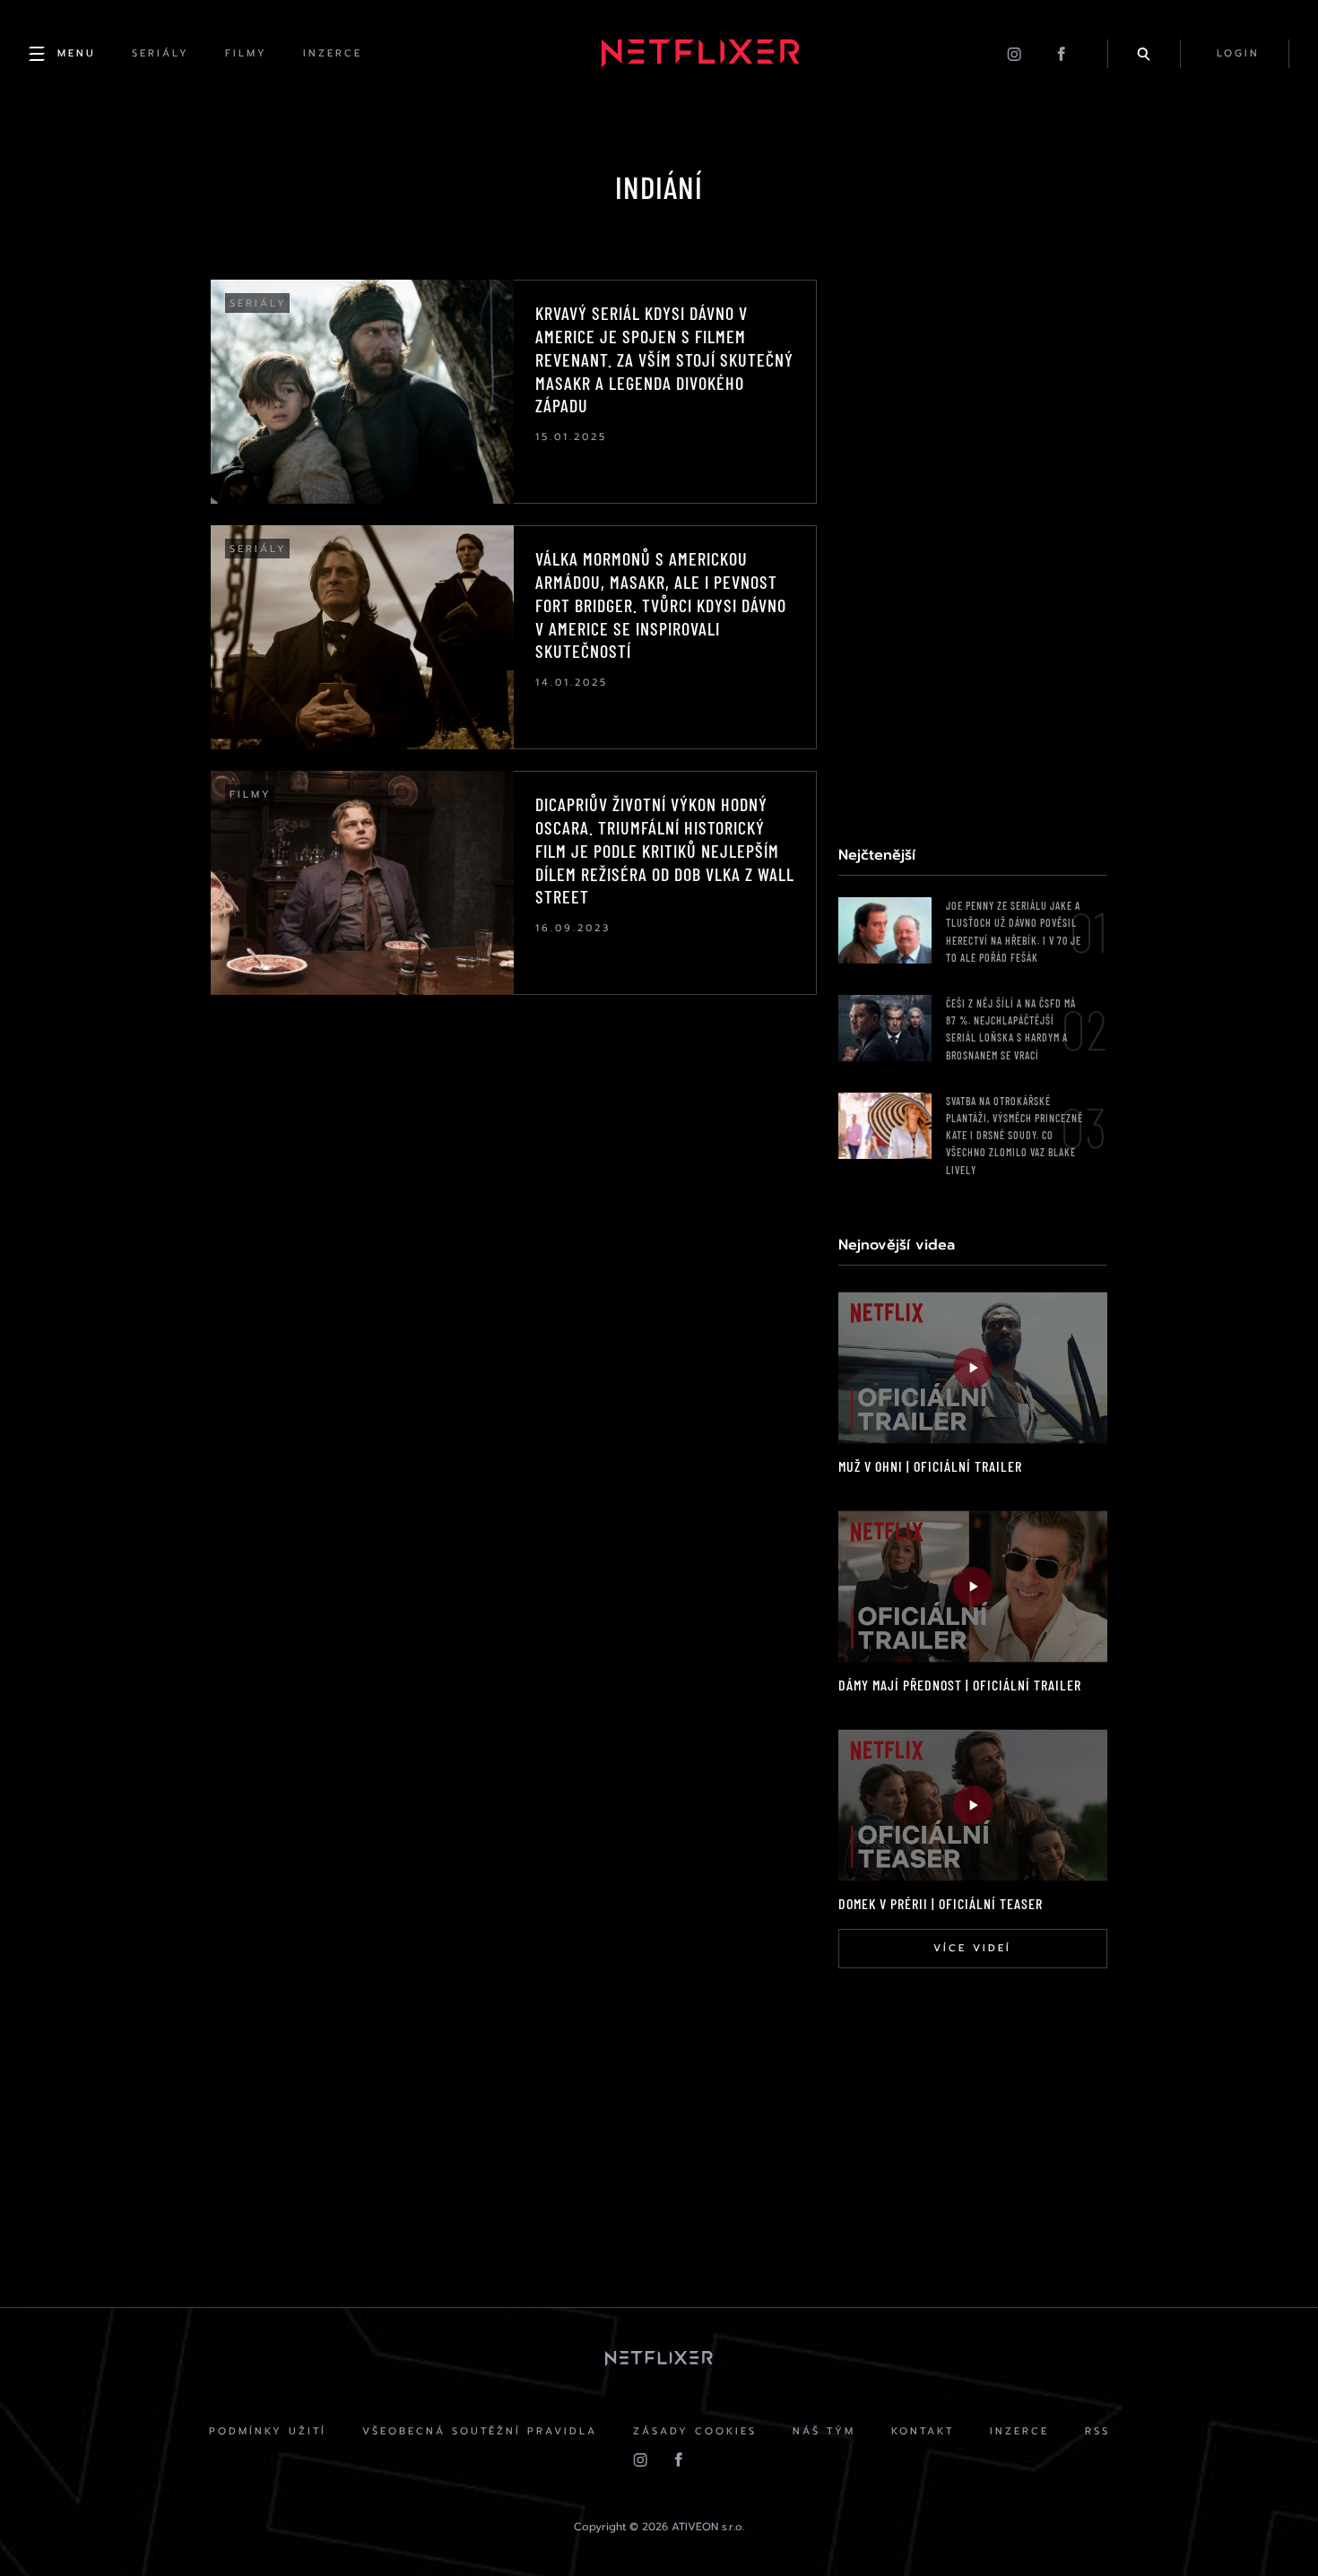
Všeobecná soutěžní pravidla (480, 2431)
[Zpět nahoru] (1270, 2528)
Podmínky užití (268, 2431)
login (1238, 53)
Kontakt (923, 2431)
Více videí (972, 1948)
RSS (1097, 2431)
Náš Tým (824, 2431)
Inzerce (1019, 2431)
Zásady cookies (695, 2431)
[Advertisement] (973, 549)
